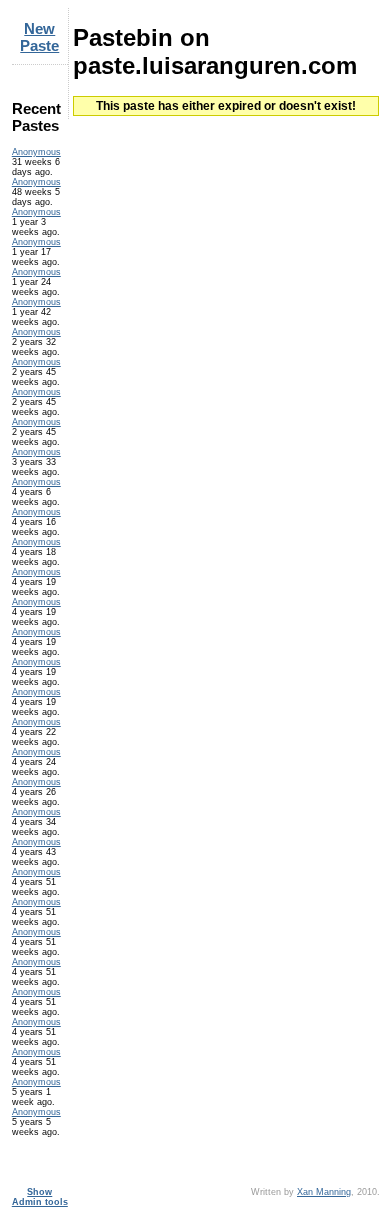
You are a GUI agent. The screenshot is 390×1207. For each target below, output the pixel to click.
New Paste (39, 37)
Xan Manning (324, 1192)
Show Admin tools (40, 1197)
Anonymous (36, 152)
